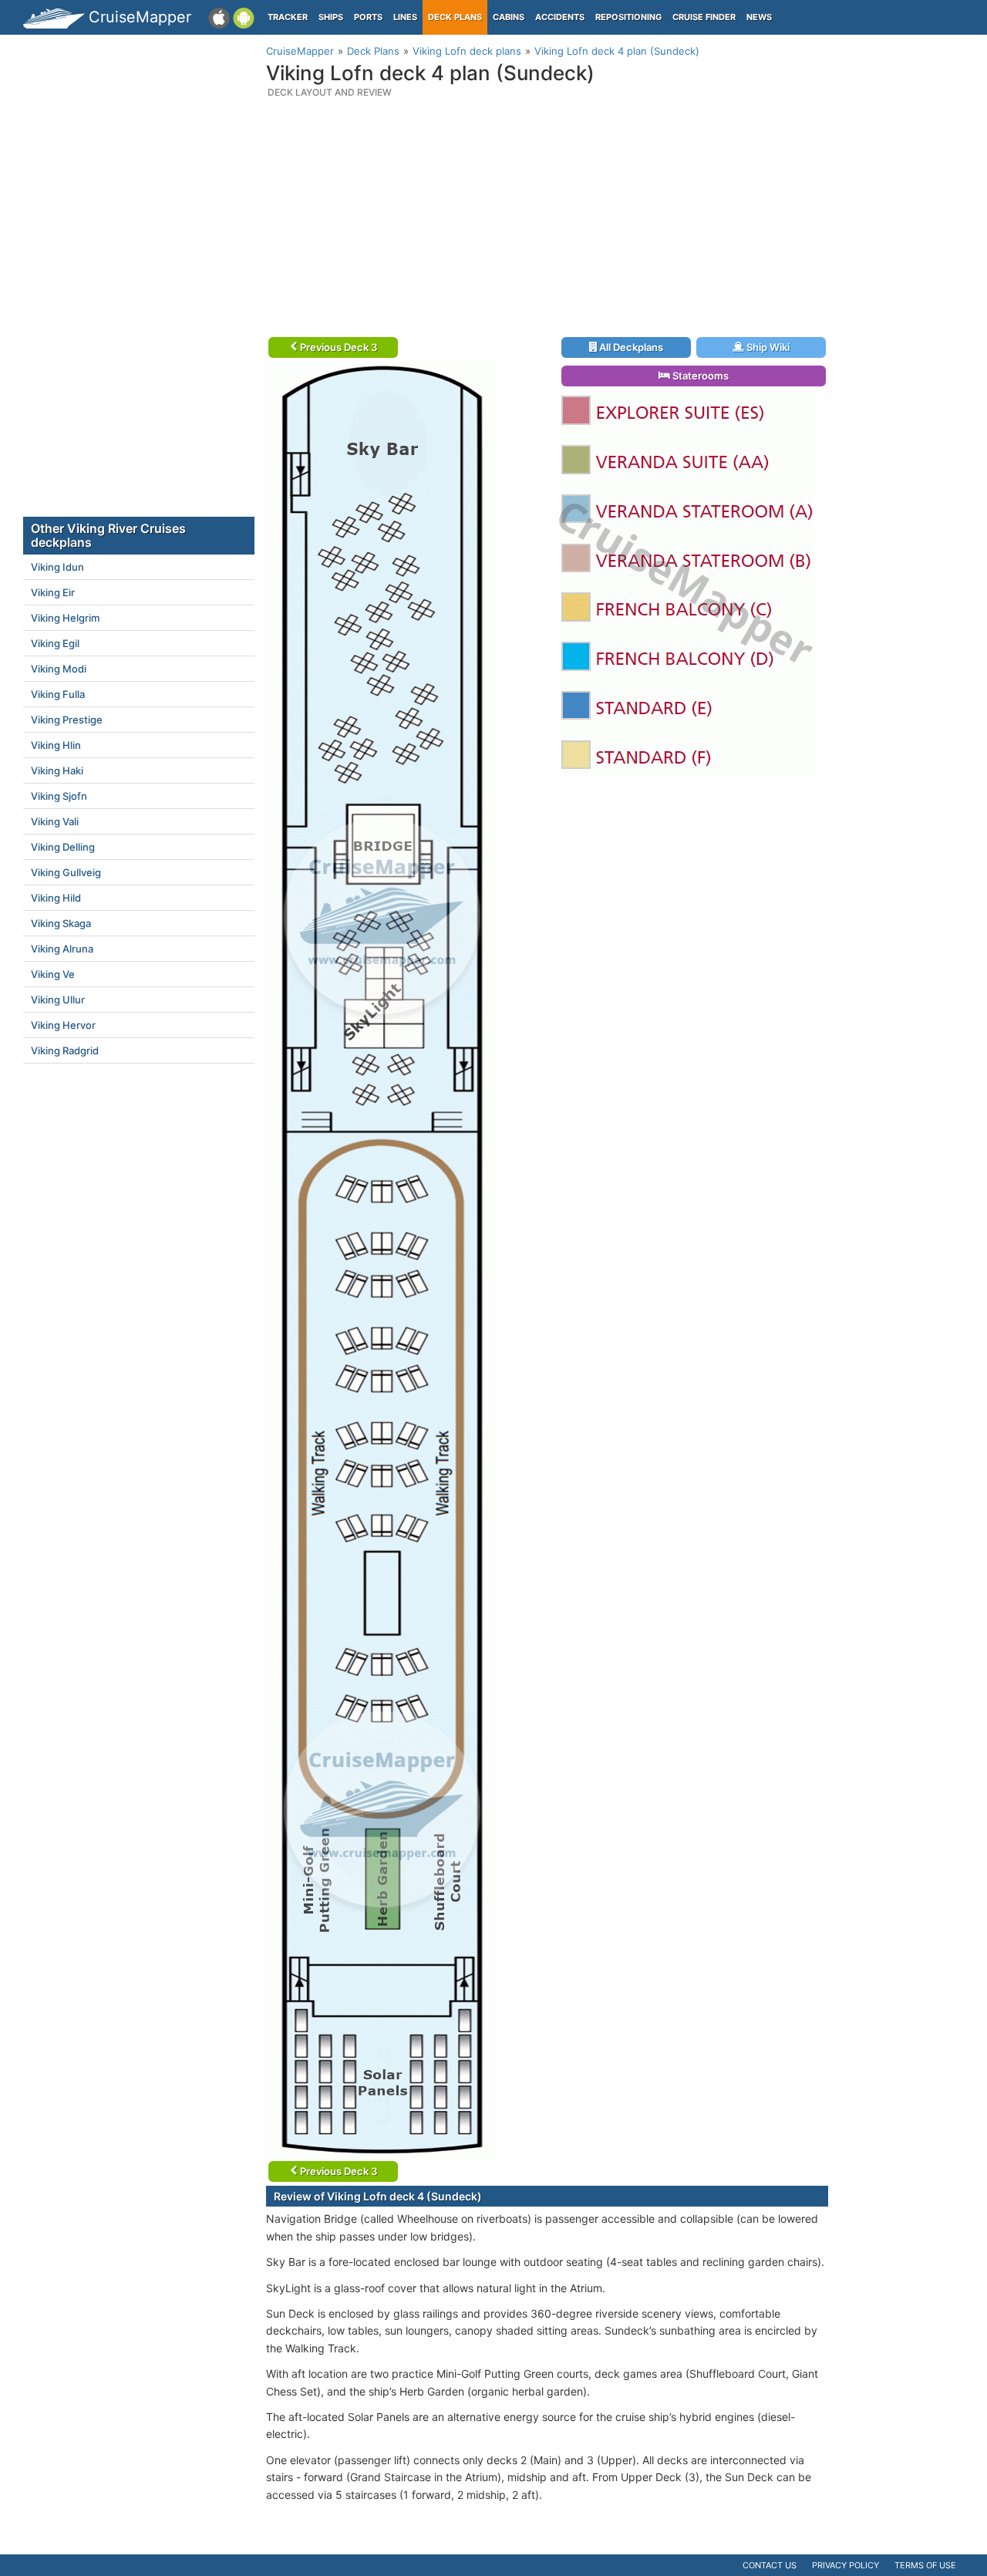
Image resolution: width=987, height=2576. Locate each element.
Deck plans (455, 17)
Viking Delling (63, 847)
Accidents (560, 17)
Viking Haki (57, 770)
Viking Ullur (58, 1000)
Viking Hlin (56, 745)
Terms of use (925, 2565)
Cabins (509, 17)
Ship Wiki (767, 347)
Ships (331, 17)
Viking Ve (53, 974)
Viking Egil (55, 643)
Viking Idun (57, 567)
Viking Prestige (67, 720)
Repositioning (628, 17)
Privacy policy (846, 2565)
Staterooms (699, 376)
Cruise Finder (704, 17)
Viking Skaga (61, 923)
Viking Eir (53, 592)
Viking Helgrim (65, 618)
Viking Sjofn (59, 796)
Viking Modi (59, 669)
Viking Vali (55, 821)
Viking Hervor (63, 1025)
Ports (368, 17)
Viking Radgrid (65, 1050)
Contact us (770, 2565)
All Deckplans (630, 347)
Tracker (288, 17)
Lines (405, 17)
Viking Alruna (62, 949)
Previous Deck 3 (337, 347)
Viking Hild (56, 898)
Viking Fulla (58, 694)
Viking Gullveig (66, 872)
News (759, 17)
